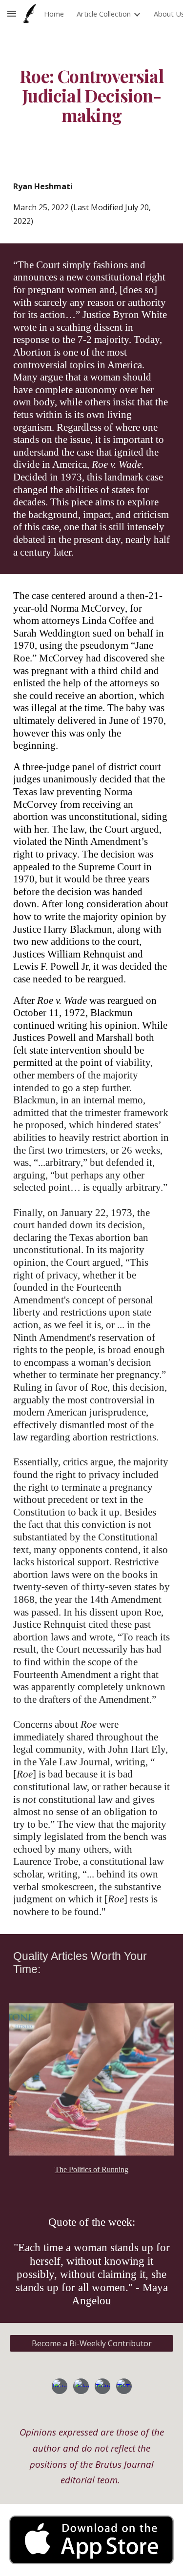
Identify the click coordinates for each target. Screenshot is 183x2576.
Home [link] (54, 14)
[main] (92, 96)
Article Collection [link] (104, 14)
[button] (12, 13)
